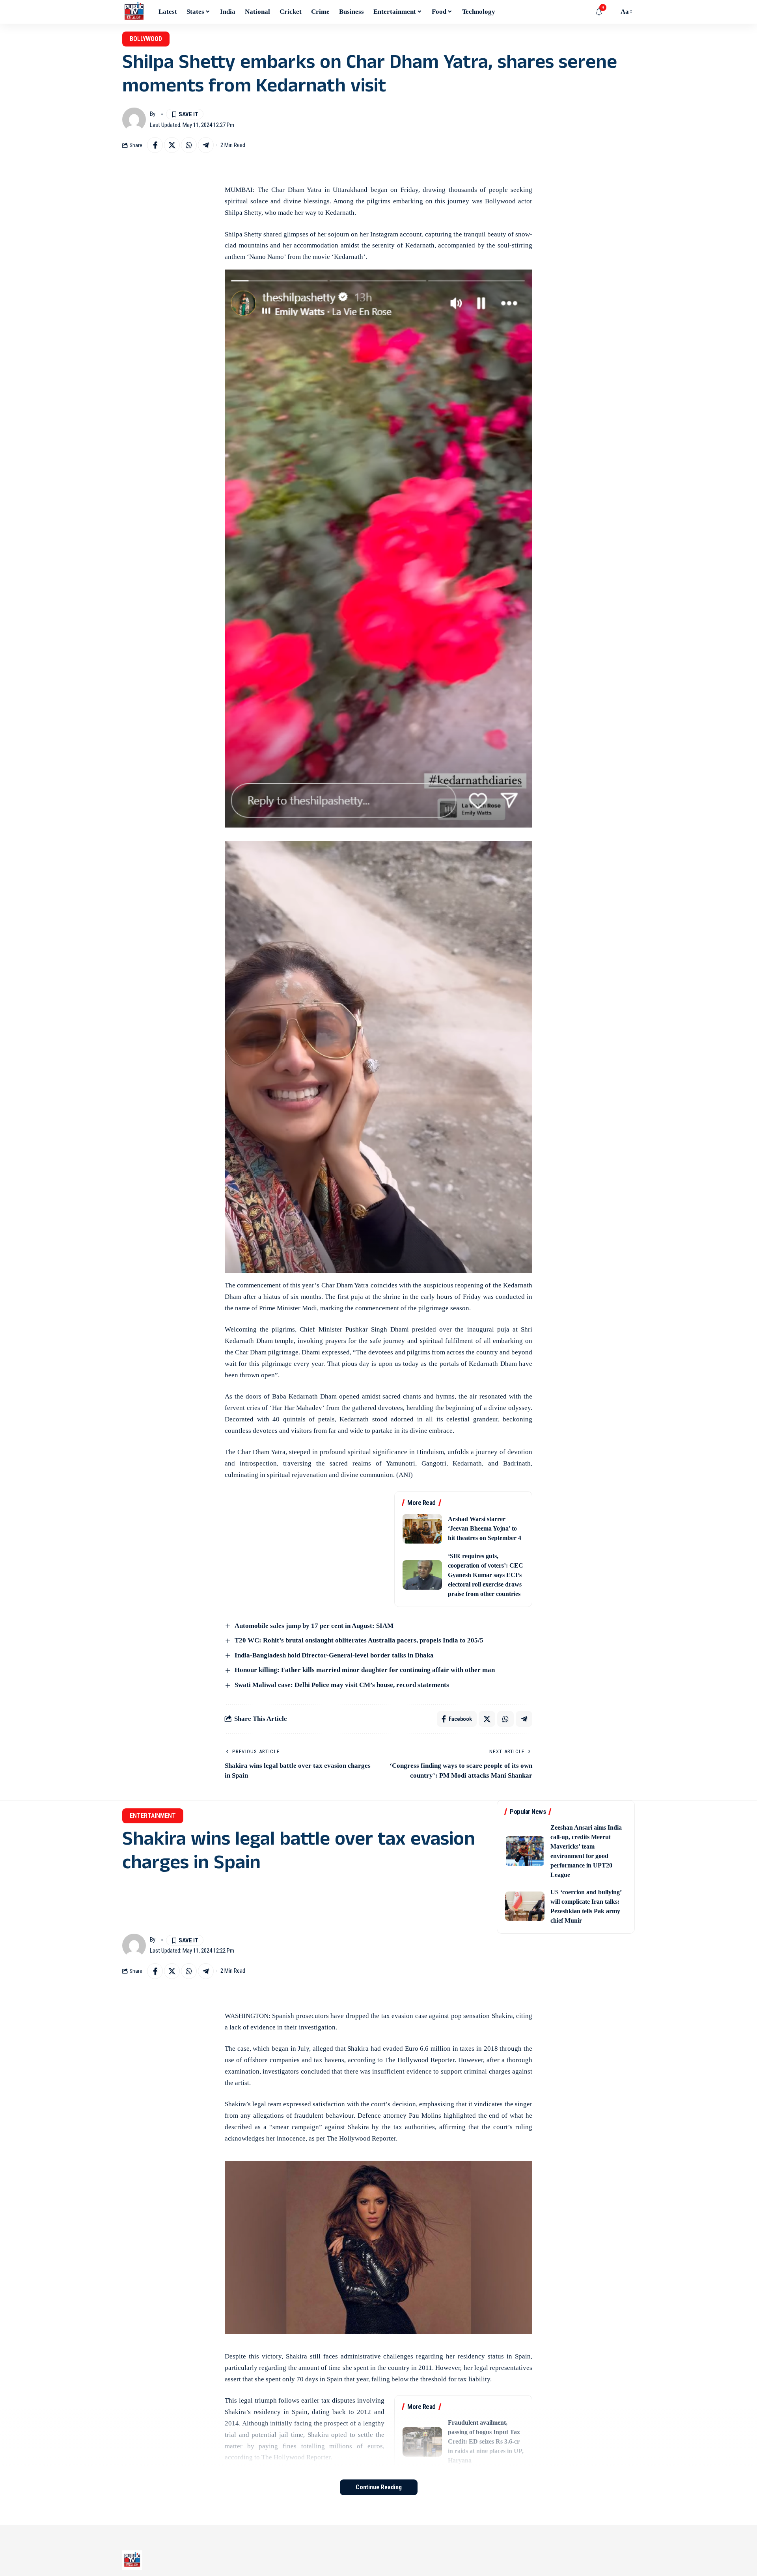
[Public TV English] (134, 12)
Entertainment (153, 1816)
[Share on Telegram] (206, 145)
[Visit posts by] (134, 119)
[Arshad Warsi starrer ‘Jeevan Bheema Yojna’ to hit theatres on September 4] (422, 1529)
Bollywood (146, 39)
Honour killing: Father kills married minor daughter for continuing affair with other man (365, 1670)
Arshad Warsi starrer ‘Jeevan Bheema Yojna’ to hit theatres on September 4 (485, 1528)
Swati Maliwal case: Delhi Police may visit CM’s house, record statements (342, 1685)
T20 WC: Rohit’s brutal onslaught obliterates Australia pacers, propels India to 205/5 (359, 1640)
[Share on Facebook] (155, 145)
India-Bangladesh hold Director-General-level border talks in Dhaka (334, 1655)
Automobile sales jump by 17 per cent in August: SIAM (314, 1626)
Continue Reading (379, 2487)
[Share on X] (172, 145)
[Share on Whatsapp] (189, 145)
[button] (611, 12)
